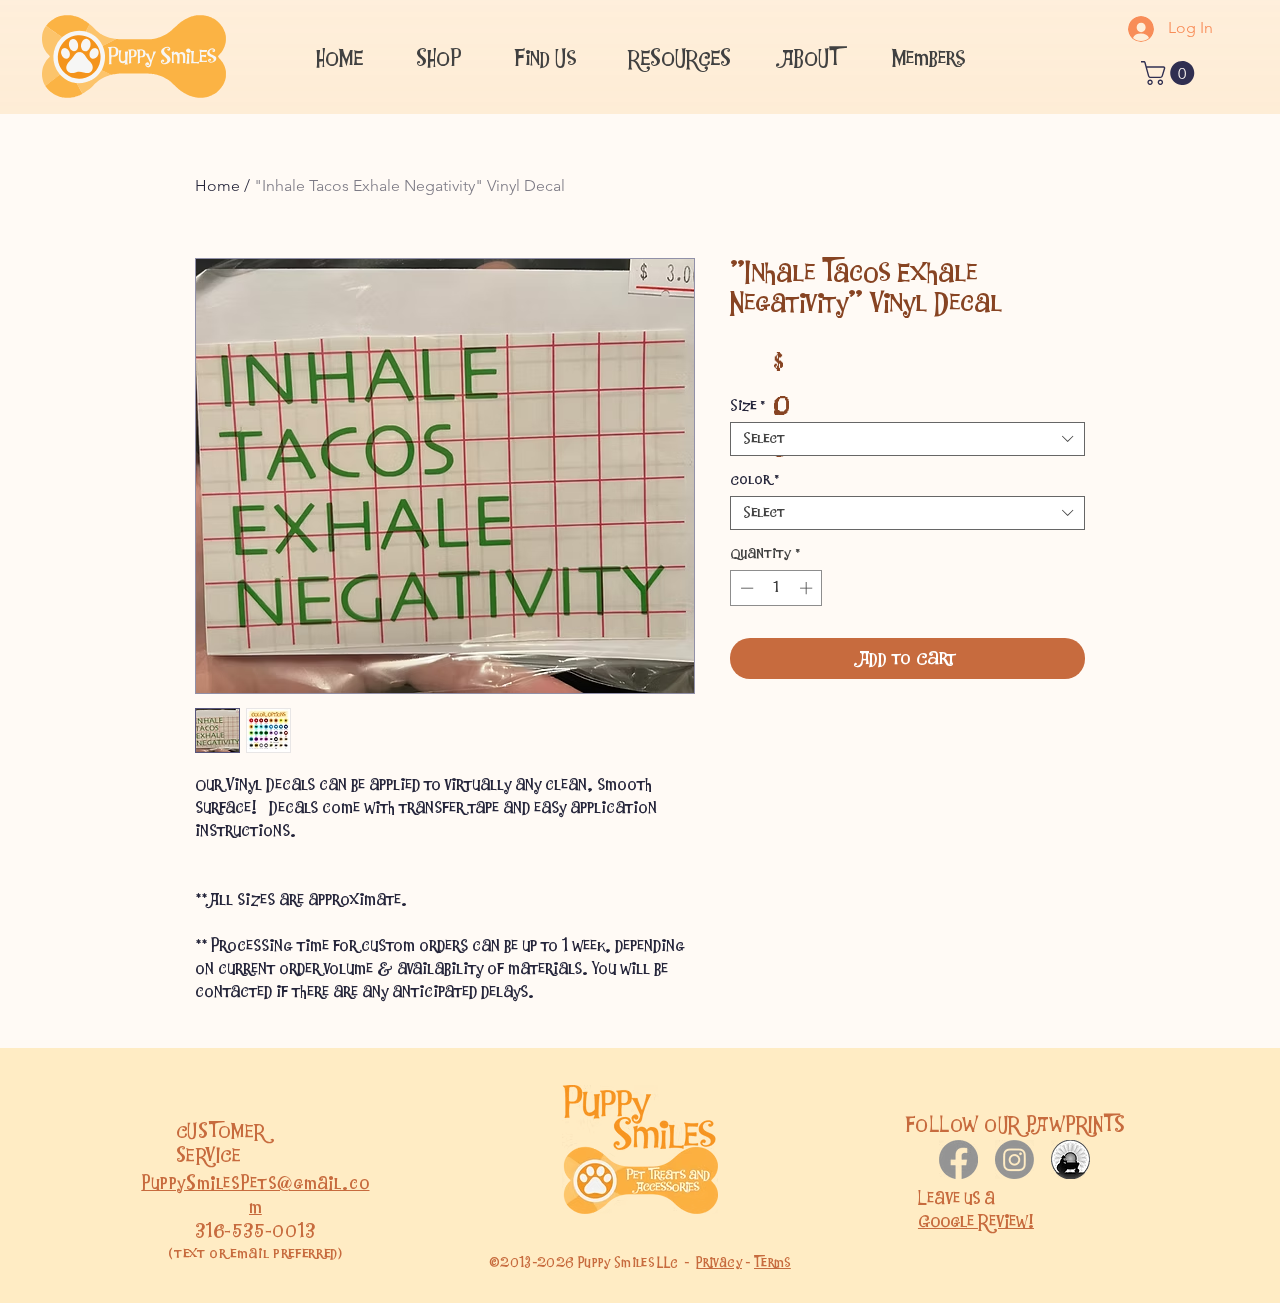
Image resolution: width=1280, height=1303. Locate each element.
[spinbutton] (776, 588)
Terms (772, 1262)
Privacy (719, 1262)
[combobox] (907, 439)
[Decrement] (745, 588)
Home (217, 185)
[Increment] (808, 588)
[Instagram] (1014, 1159)
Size (747, 406)
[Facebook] (958, 1159)
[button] (544, 56)
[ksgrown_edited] (1070, 1159)
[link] (1170, 73)
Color (754, 480)
